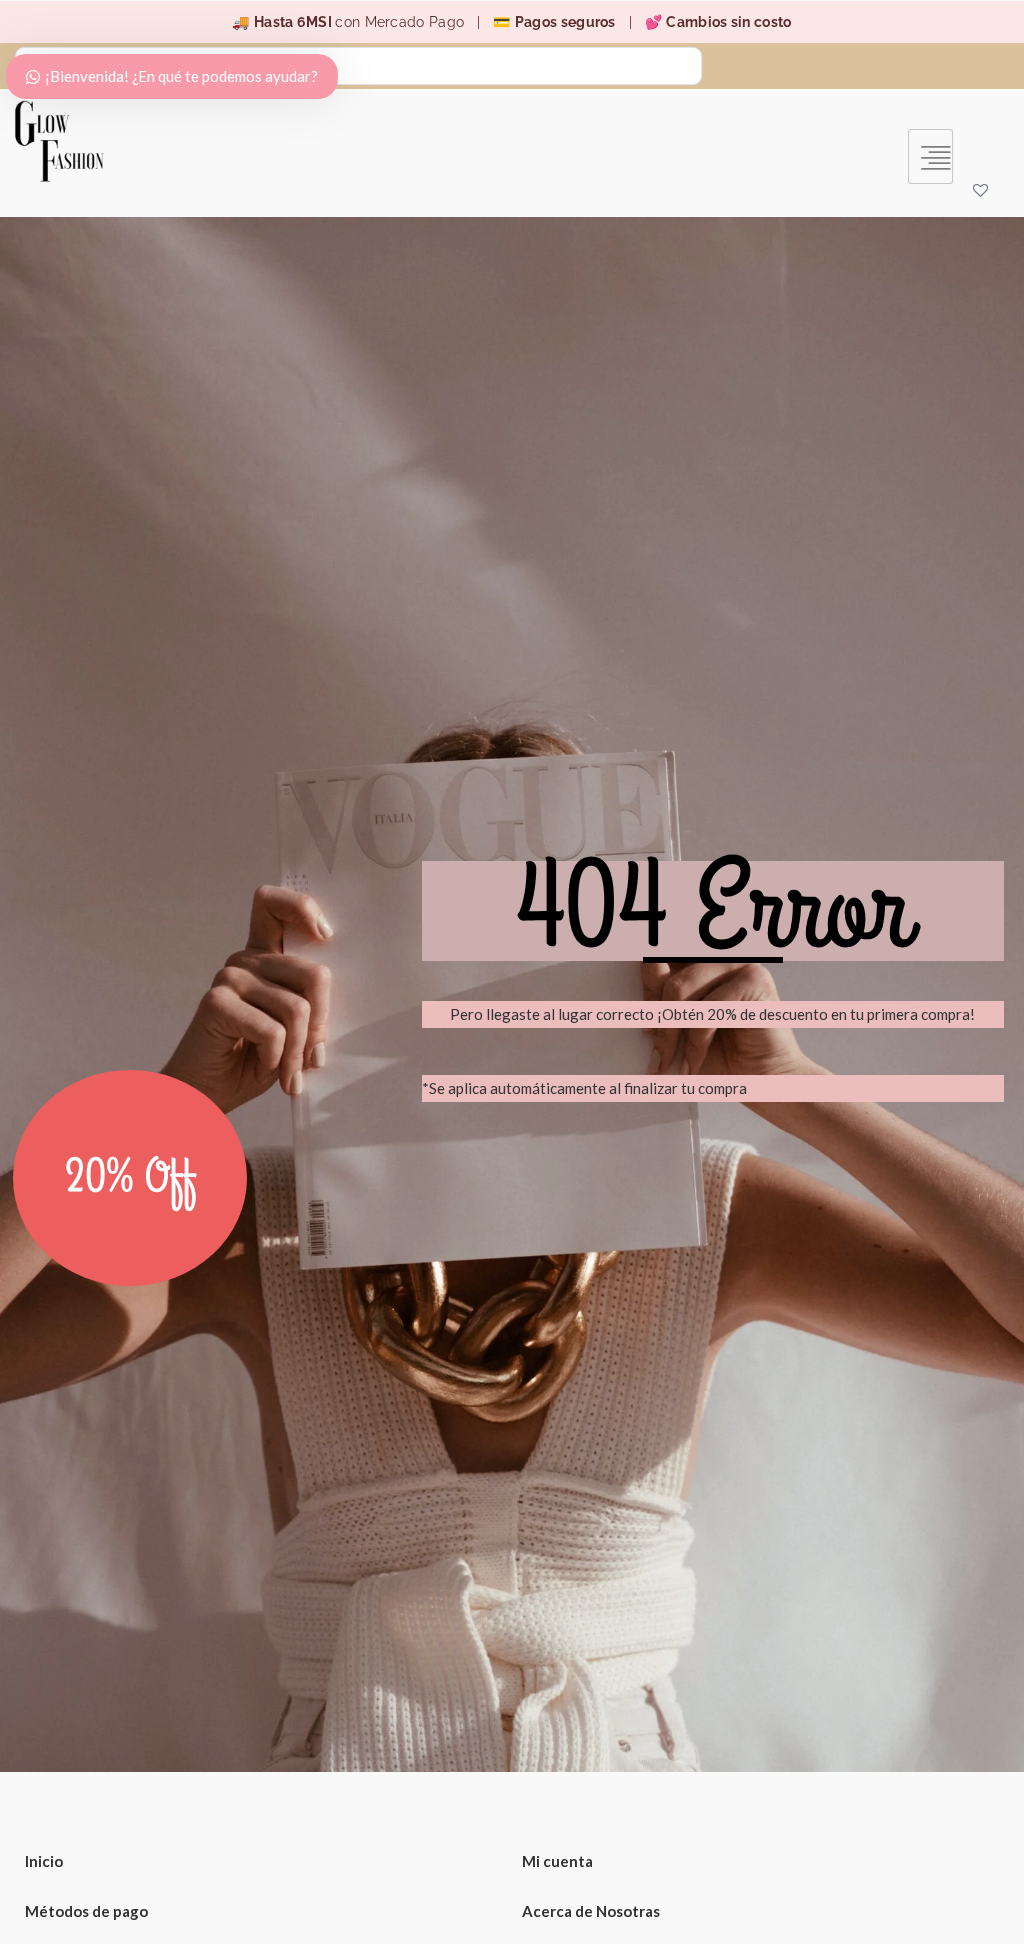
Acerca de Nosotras (591, 1911)
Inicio (44, 1861)
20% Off (130, 1178)
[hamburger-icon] (930, 156)
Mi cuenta (557, 1861)
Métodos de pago (86, 1911)
